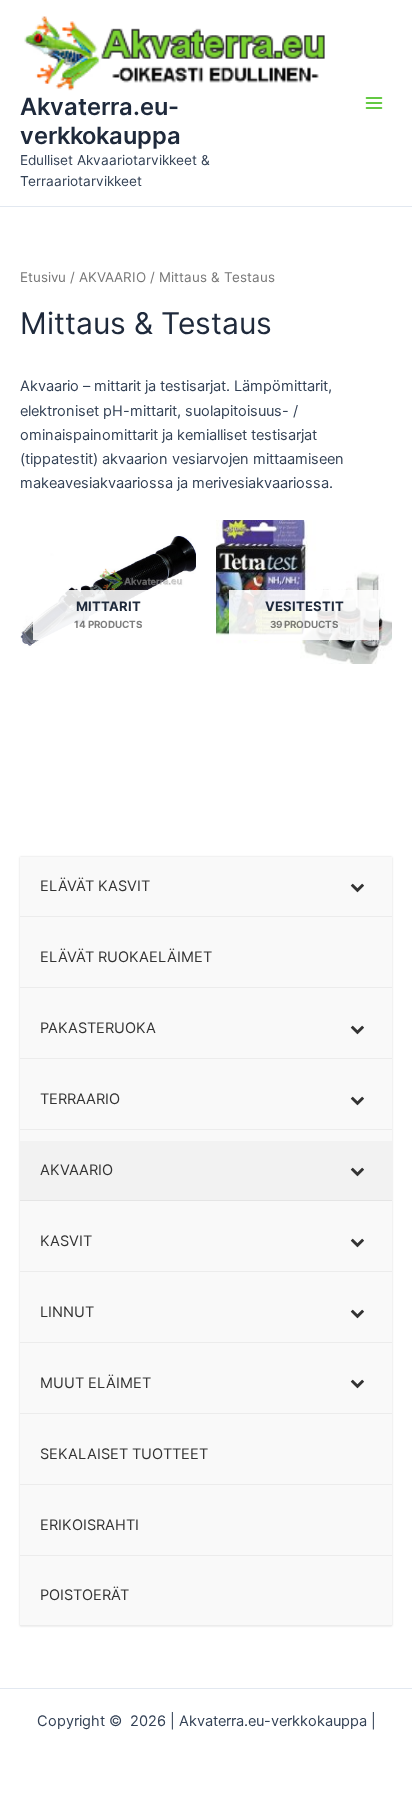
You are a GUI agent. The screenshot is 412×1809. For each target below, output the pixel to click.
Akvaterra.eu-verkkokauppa (100, 120)
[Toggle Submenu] (357, 886)
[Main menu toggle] (374, 103)
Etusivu (43, 277)
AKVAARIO (112, 277)
